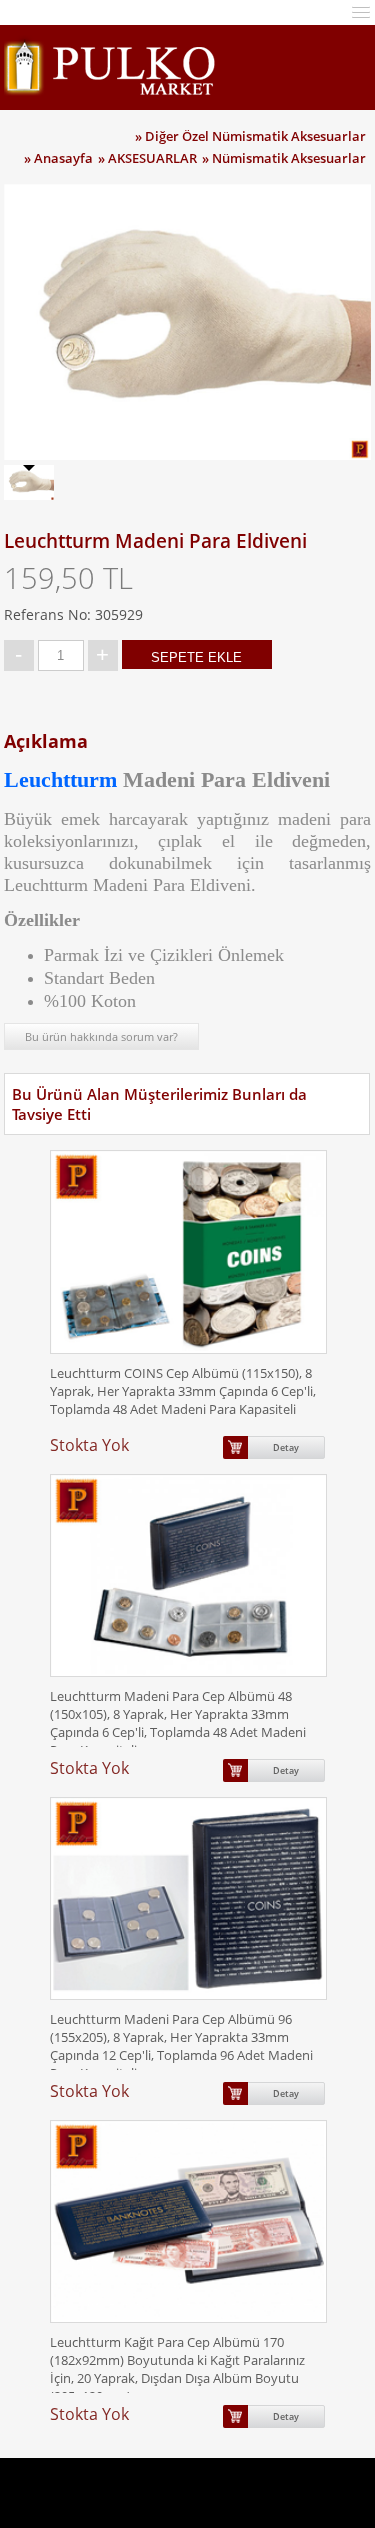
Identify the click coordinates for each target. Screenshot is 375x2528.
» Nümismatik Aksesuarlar (284, 158)
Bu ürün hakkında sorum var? (101, 1036)
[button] (361, 11)
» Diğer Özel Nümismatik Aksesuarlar (250, 136)
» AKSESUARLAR (147, 158)
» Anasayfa (58, 158)
